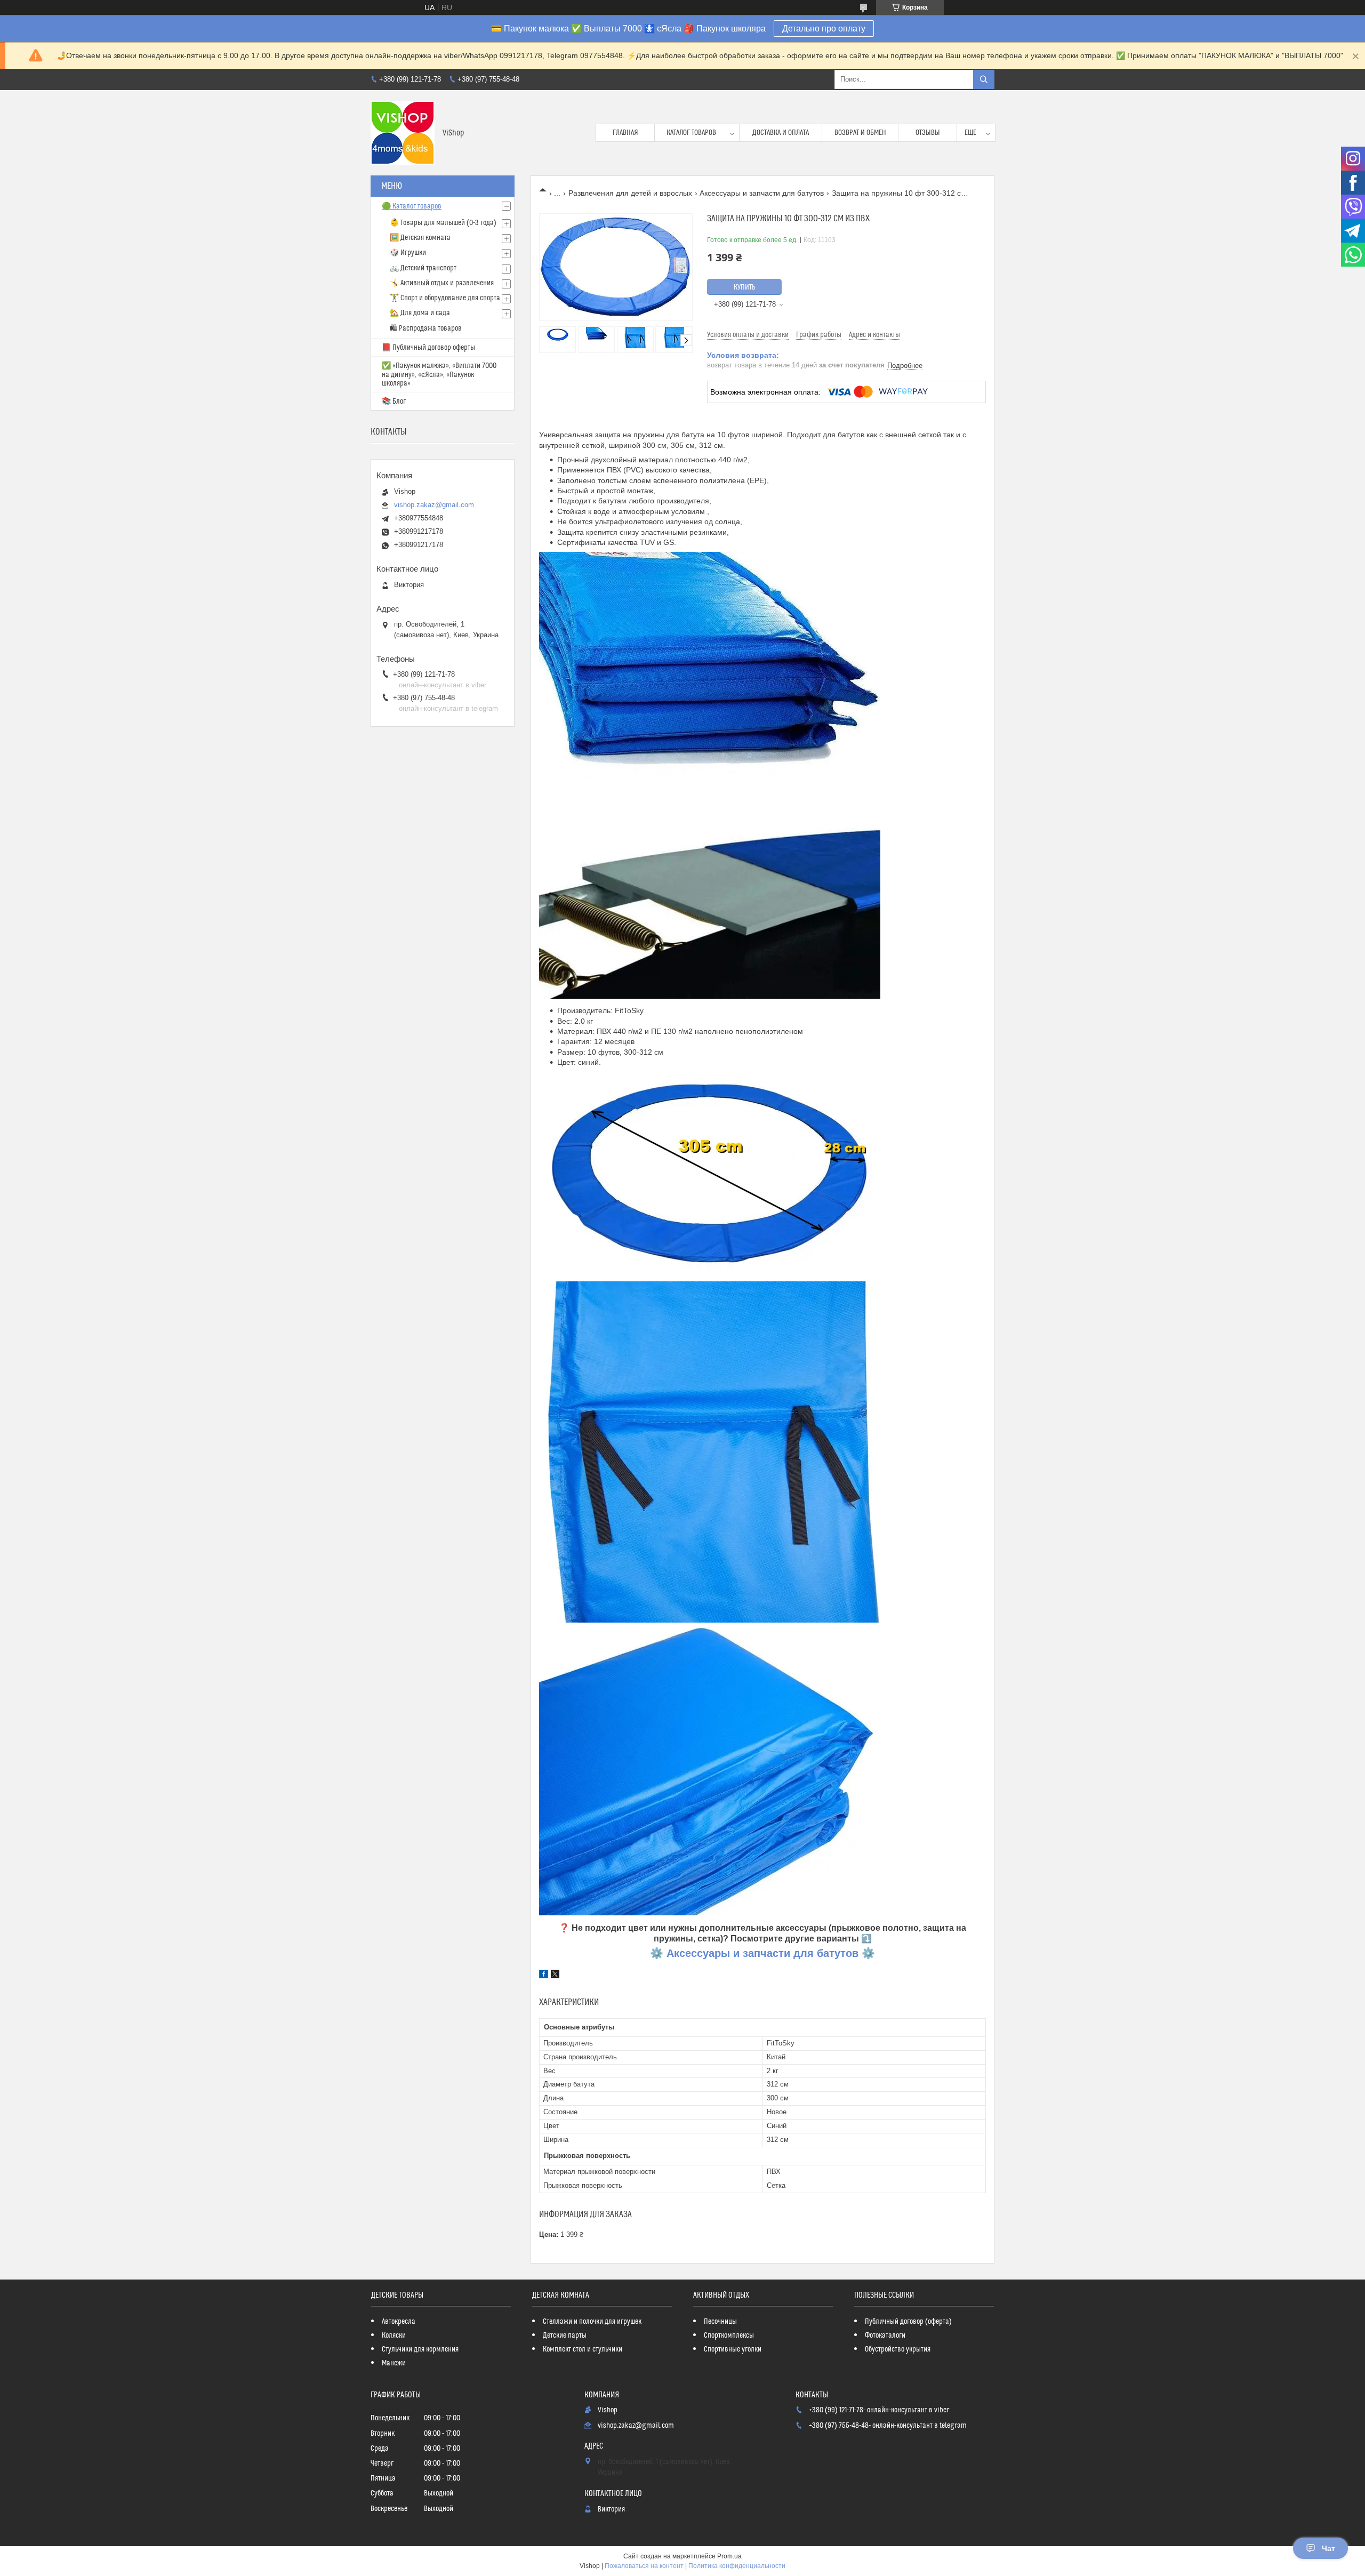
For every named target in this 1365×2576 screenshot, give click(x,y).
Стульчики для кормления (420, 2349)
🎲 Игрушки (408, 253)
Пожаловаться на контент (644, 2566)
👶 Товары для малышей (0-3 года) (443, 223)
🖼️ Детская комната (420, 238)
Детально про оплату (824, 29)
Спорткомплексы (729, 2336)
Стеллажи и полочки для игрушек (592, 2322)
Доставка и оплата (781, 133)
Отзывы (928, 133)
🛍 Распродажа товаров (426, 328)
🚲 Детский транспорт (423, 268)
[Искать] (984, 79)
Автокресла (399, 2322)
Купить (745, 287)
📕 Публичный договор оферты (428, 348)
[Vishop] (403, 133)
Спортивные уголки (733, 2349)
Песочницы (720, 2322)
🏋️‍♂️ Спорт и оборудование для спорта (445, 298)
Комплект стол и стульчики (583, 2349)
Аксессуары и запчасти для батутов (762, 193)
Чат (1328, 2548)
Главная (625, 133)
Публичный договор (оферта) (908, 2322)
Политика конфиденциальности (737, 2566)
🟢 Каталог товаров (412, 206)
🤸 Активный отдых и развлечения (442, 283)
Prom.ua (729, 2556)
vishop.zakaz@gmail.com (434, 505)
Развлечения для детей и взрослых (630, 193)
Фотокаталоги (885, 2336)
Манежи (394, 2363)
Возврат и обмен (860, 133)
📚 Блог (394, 402)
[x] (555, 1976)
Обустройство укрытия (898, 2349)
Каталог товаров (691, 133)
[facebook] (544, 1976)
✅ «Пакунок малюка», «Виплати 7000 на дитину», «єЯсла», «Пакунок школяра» (439, 375)
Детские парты (565, 2336)
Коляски (394, 2336)
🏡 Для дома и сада (420, 313)
